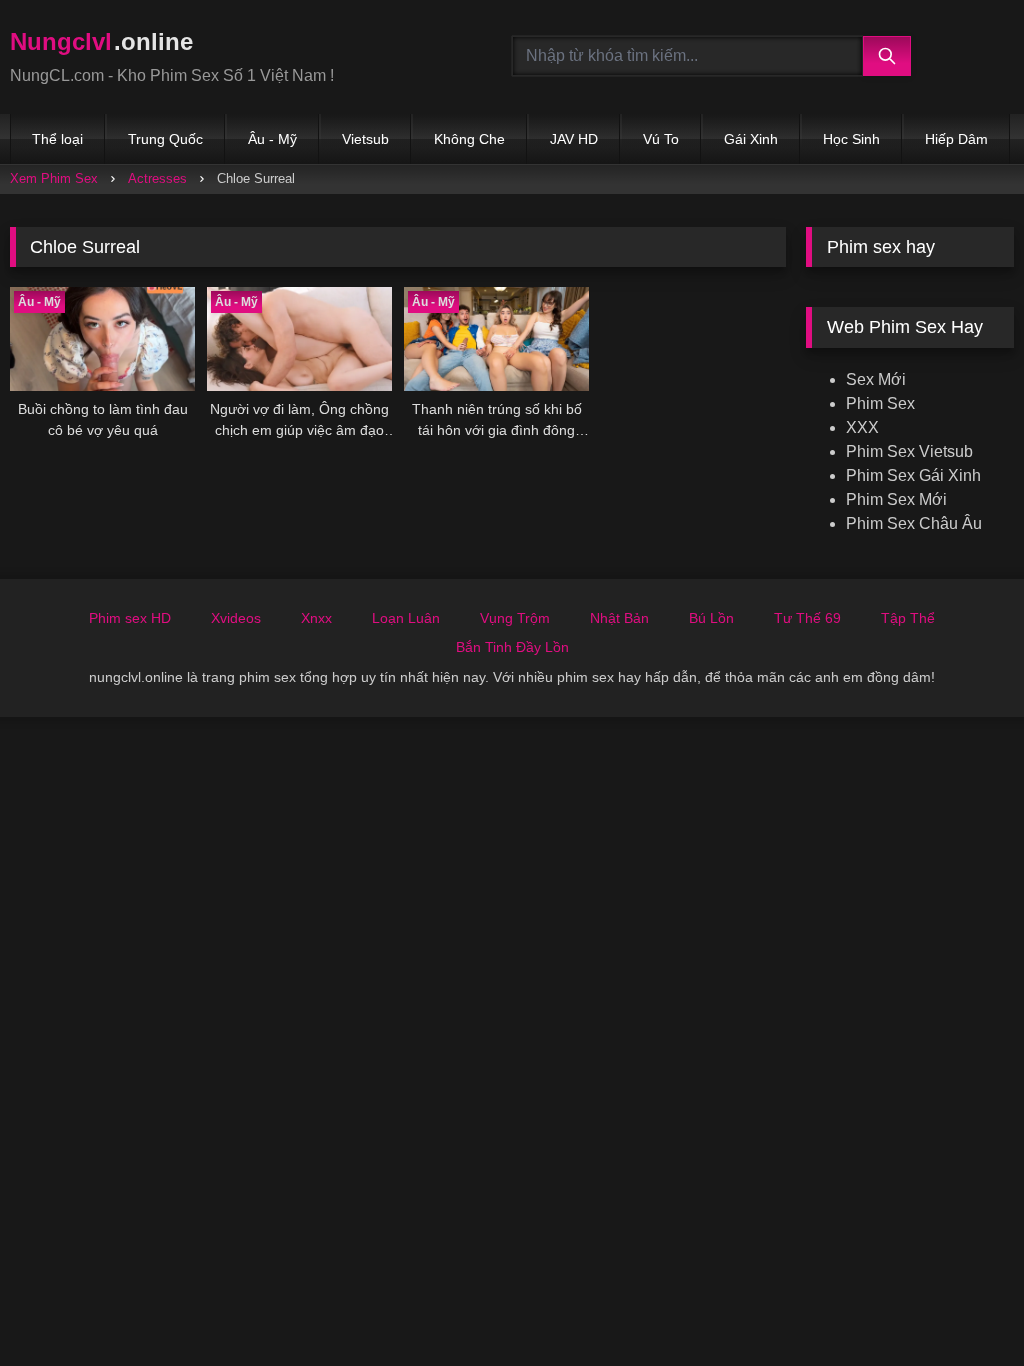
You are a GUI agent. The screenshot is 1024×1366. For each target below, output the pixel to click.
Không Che (469, 139)
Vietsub (365, 139)
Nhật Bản (619, 618)
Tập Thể (908, 618)
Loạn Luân (406, 618)
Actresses (157, 178)
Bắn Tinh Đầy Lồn (512, 647)
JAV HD (574, 139)
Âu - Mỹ (272, 139)
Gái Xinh (751, 139)
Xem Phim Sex (54, 178)
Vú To (661, 139)
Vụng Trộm (515, 618)
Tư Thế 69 (807, 618)
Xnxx (316, 618)
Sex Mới (876, 379)
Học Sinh (851, 139)
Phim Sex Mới (896, 499)
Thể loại (57, 139)
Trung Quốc (165, 139)
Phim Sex (880, 403)
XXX (862, 427)
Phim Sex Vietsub (909, 451)
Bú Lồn (711, 618)
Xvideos (236, 618)
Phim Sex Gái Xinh (913, 475)
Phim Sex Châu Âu (914, 523)
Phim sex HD (130, 618)
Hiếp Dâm (956, 139)
